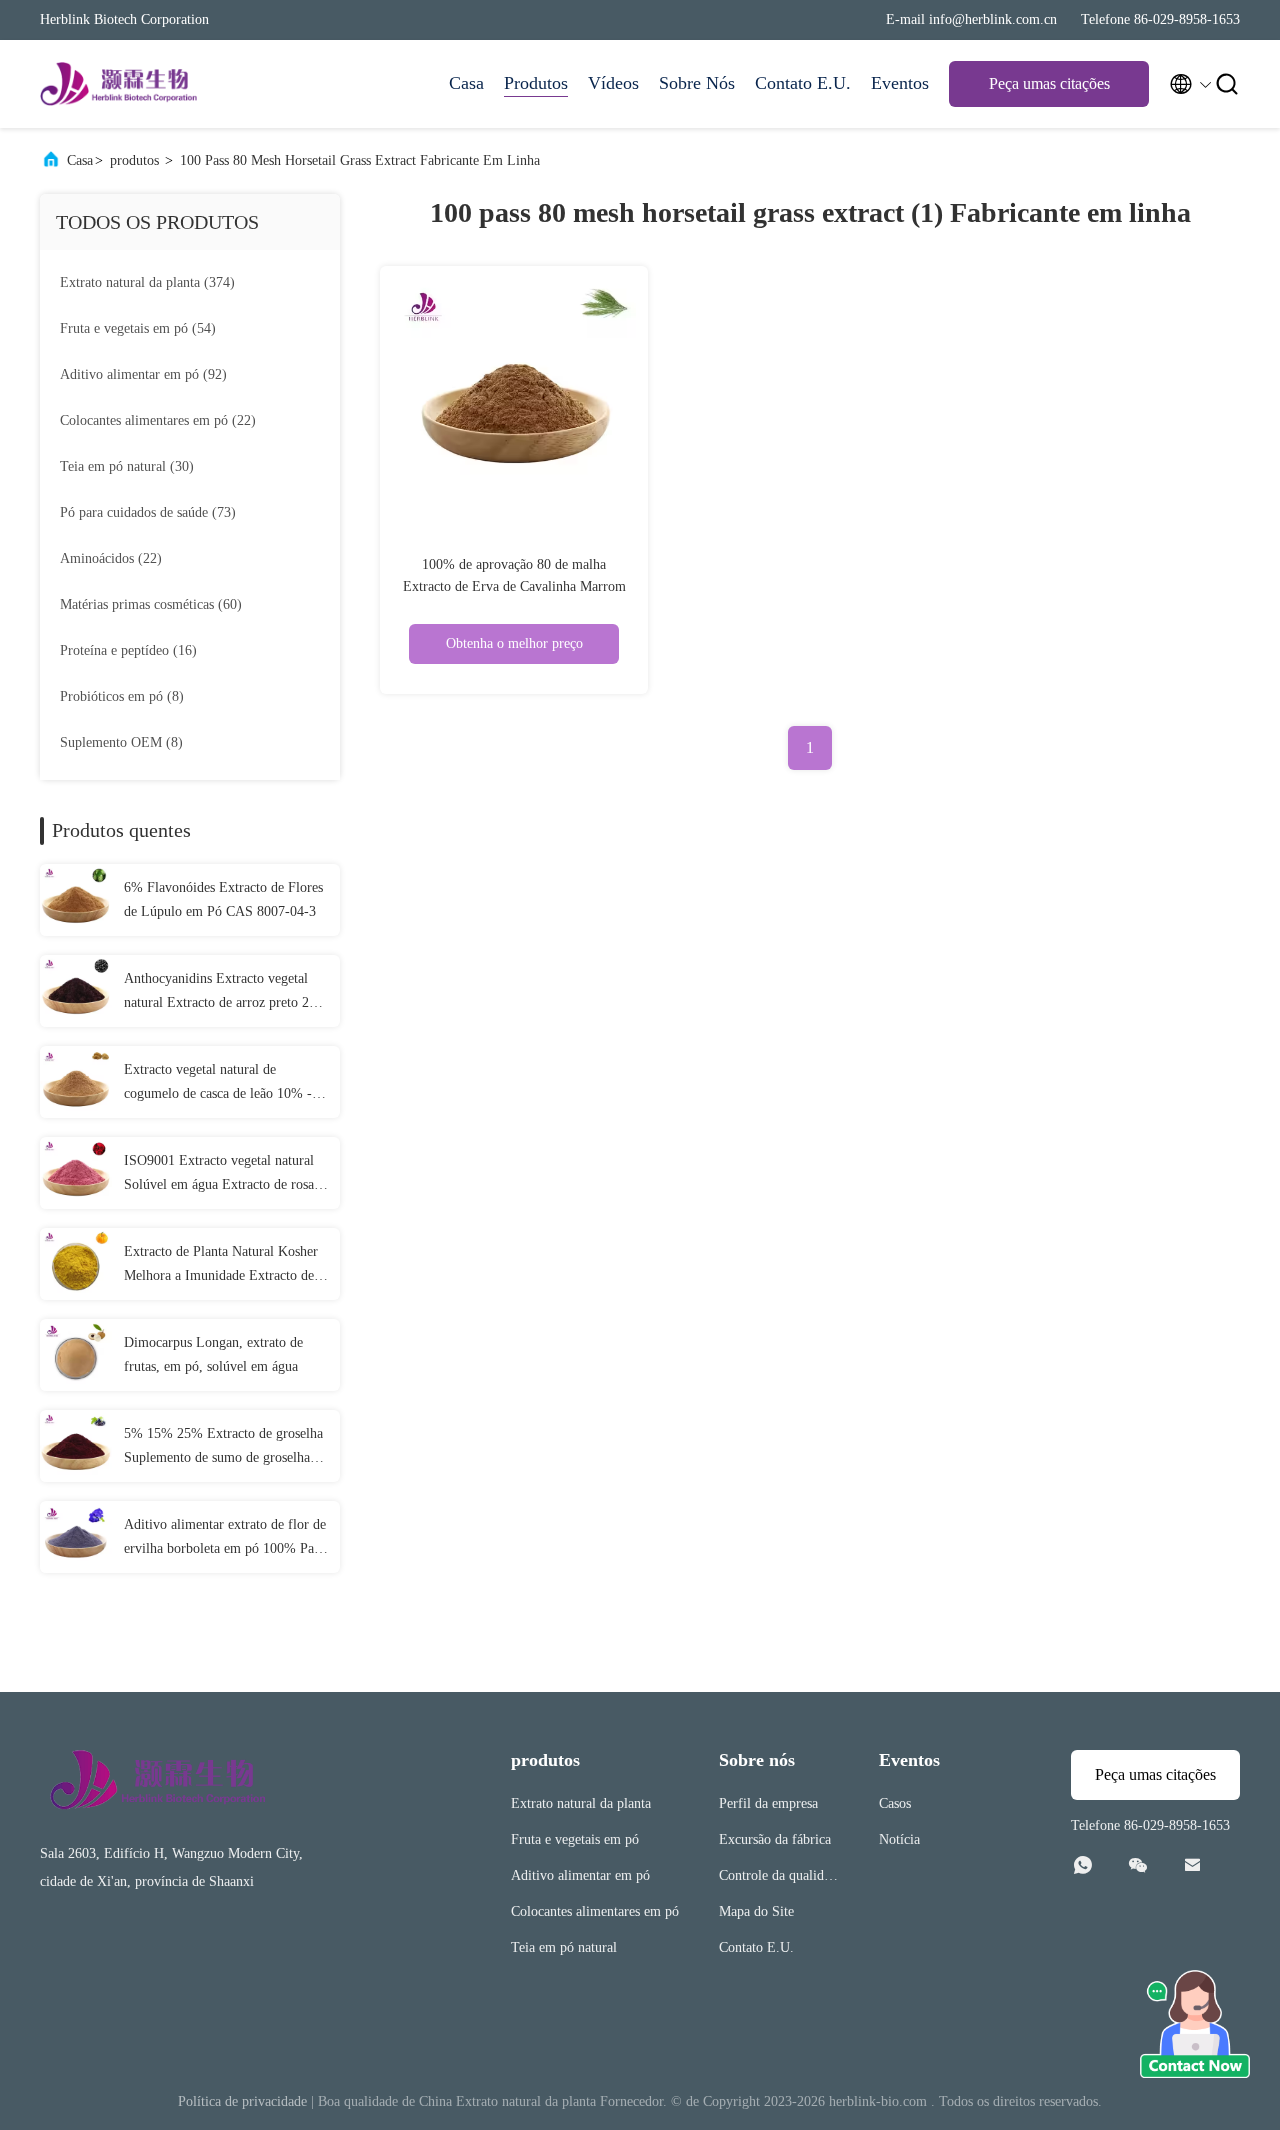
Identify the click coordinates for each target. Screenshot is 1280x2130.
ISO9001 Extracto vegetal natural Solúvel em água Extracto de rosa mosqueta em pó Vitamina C (219, 1175)
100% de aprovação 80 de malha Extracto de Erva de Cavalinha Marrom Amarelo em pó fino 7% (514, 586)
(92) (143, 374)
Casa (466, 83)
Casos (895, 1803)
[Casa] (120, 84)
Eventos (900, 83)
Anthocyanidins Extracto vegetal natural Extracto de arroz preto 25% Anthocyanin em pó (226, 993)
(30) (127, 466)
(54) (138, 328)
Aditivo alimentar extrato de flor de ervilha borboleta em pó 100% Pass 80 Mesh (225, 1539)
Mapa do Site (756, 1911)
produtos (134, 160)
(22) (158, 420)
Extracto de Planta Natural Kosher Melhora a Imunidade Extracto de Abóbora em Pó (221, 1266)
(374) (147, 282)
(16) (128, 650)
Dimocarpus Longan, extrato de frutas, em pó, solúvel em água (213, 1354)
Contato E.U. (803, 83)
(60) (151, 604)
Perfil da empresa (768, 1803)
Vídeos (613, 83)
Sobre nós (697, 83)
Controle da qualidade (778, 1878)
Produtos (536, 83)
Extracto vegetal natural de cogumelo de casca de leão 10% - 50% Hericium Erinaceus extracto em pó (219, 1084)
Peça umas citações (1049, 83)
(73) (148, 512)
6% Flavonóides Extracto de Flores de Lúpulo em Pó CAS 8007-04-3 (223, 899)
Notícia (899, 1839)
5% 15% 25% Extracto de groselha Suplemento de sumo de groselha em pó (223, 1448)
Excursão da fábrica (775, 1839)
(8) (122, 696)
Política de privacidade (242, 2101)
